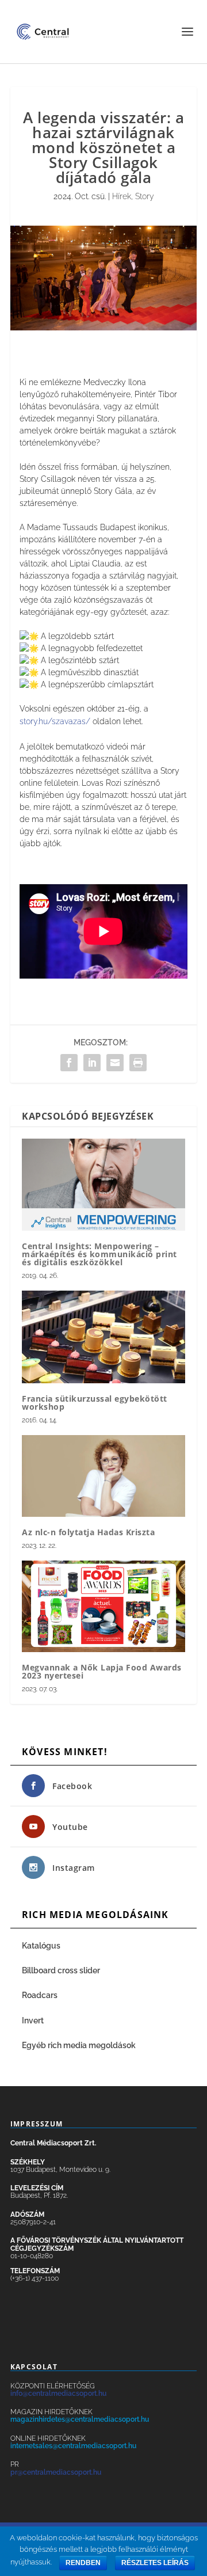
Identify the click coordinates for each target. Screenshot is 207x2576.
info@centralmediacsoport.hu (58, 2394)
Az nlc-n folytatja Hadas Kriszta (88, 1532)
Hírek (122, 196)
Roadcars (40, 1995)
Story (145, 196)
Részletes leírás (155, 2563)
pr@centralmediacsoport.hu (56, 2472)
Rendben (83, 2563)
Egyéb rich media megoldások (79, 2045)
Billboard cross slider (61, 1970)
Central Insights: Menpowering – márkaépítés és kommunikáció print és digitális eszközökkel (99, 1254)
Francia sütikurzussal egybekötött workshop (95, 1403)
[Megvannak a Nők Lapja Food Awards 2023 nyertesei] (103, 1606)
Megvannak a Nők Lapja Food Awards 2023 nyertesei (102, 1671)
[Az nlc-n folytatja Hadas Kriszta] (103, 1476)
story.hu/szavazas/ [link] (55, 721)
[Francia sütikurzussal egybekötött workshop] (103, 1337)
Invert (33, 2021)
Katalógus (42, 1946)
